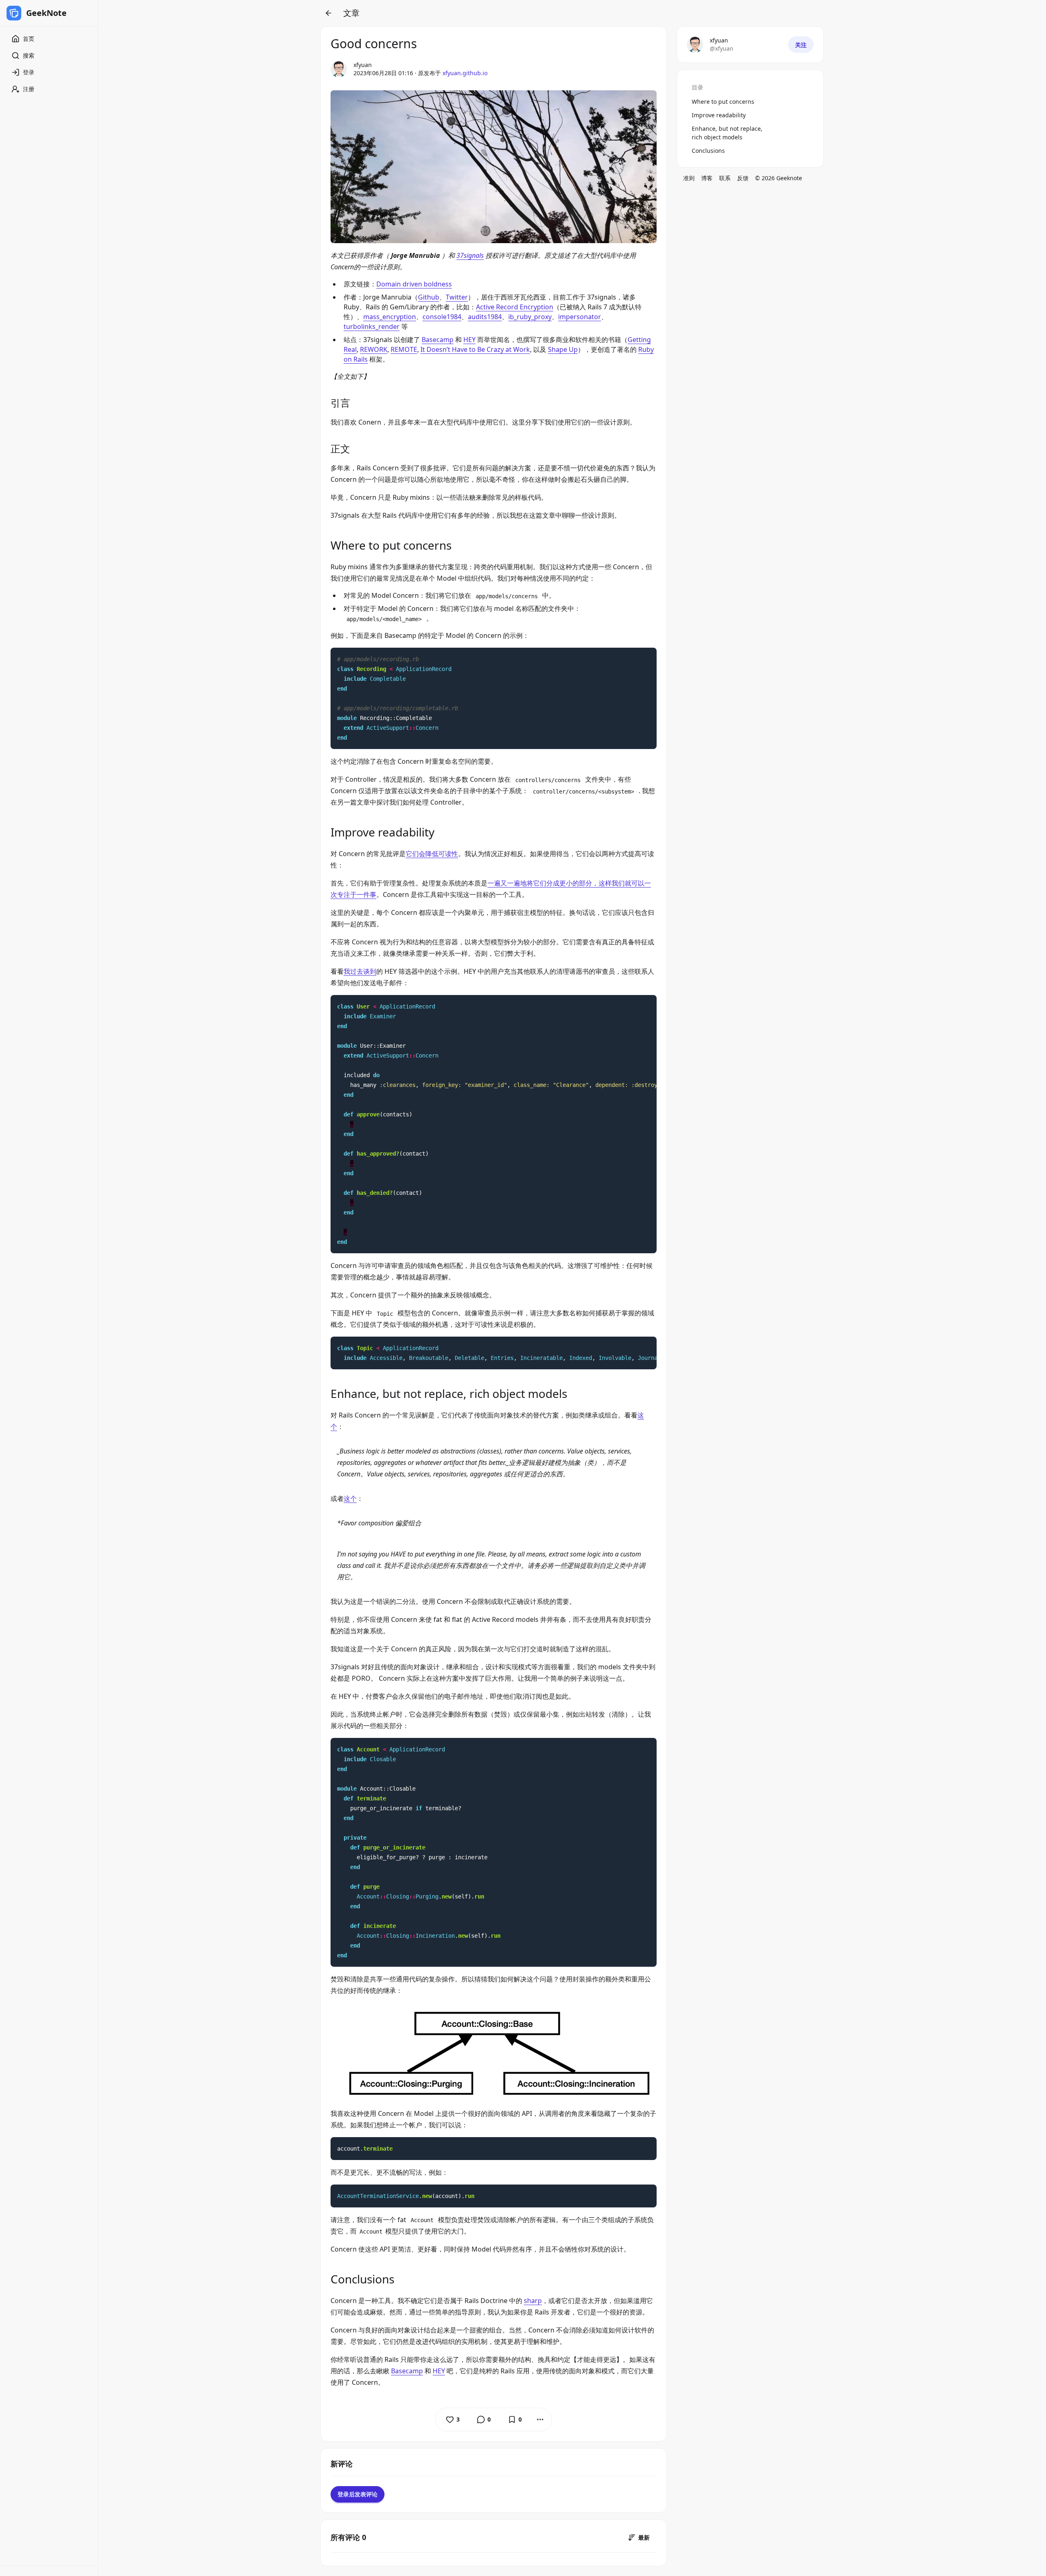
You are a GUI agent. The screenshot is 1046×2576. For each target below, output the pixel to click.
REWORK (374, 349)
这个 (350, 1498)
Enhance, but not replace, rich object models (727, 133)
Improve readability (719, 115)
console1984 (442, 317)
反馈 (743, 178)
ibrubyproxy (530, 317)
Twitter (457, 297)
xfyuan (363, 65)
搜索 (29, 55)
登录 (29, 72)
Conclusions (708, 151)
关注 (801, 45)
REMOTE (404, 349)
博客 (707, 178)
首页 (29, 39)
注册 (29, 89)
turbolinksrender (372, 326)
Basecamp (438, 340)
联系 (725, 178)
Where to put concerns (723, 102)
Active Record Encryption (515, 307)
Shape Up (563, 349)
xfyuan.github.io (465, 73)
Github (429, 297)
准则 (689, 178)
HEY (469, 340)
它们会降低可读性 (432, 854)
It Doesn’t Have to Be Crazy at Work (475, 349)
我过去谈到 (360, 971)
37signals (470, 255)
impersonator (580, 317)
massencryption (390, 317)
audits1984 (485, 317)
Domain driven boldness (414, 284)
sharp (533, 2301)
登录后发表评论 (358, 2494)
